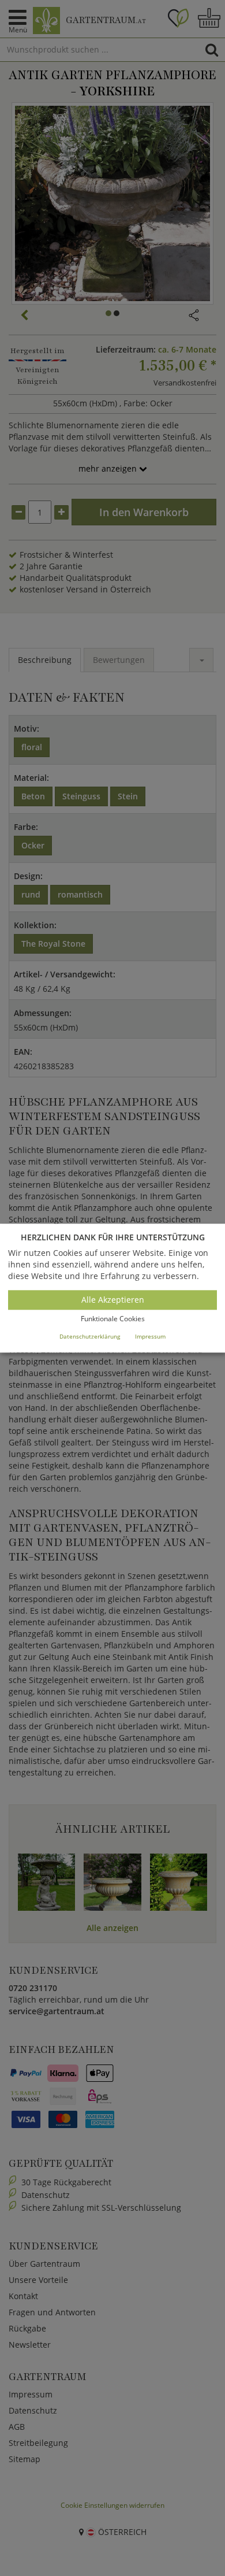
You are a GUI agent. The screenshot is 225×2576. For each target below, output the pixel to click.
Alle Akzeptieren (113, 1300)
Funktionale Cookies (113, 1319)
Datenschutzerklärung (90, 1336)
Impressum (150, 1336)
